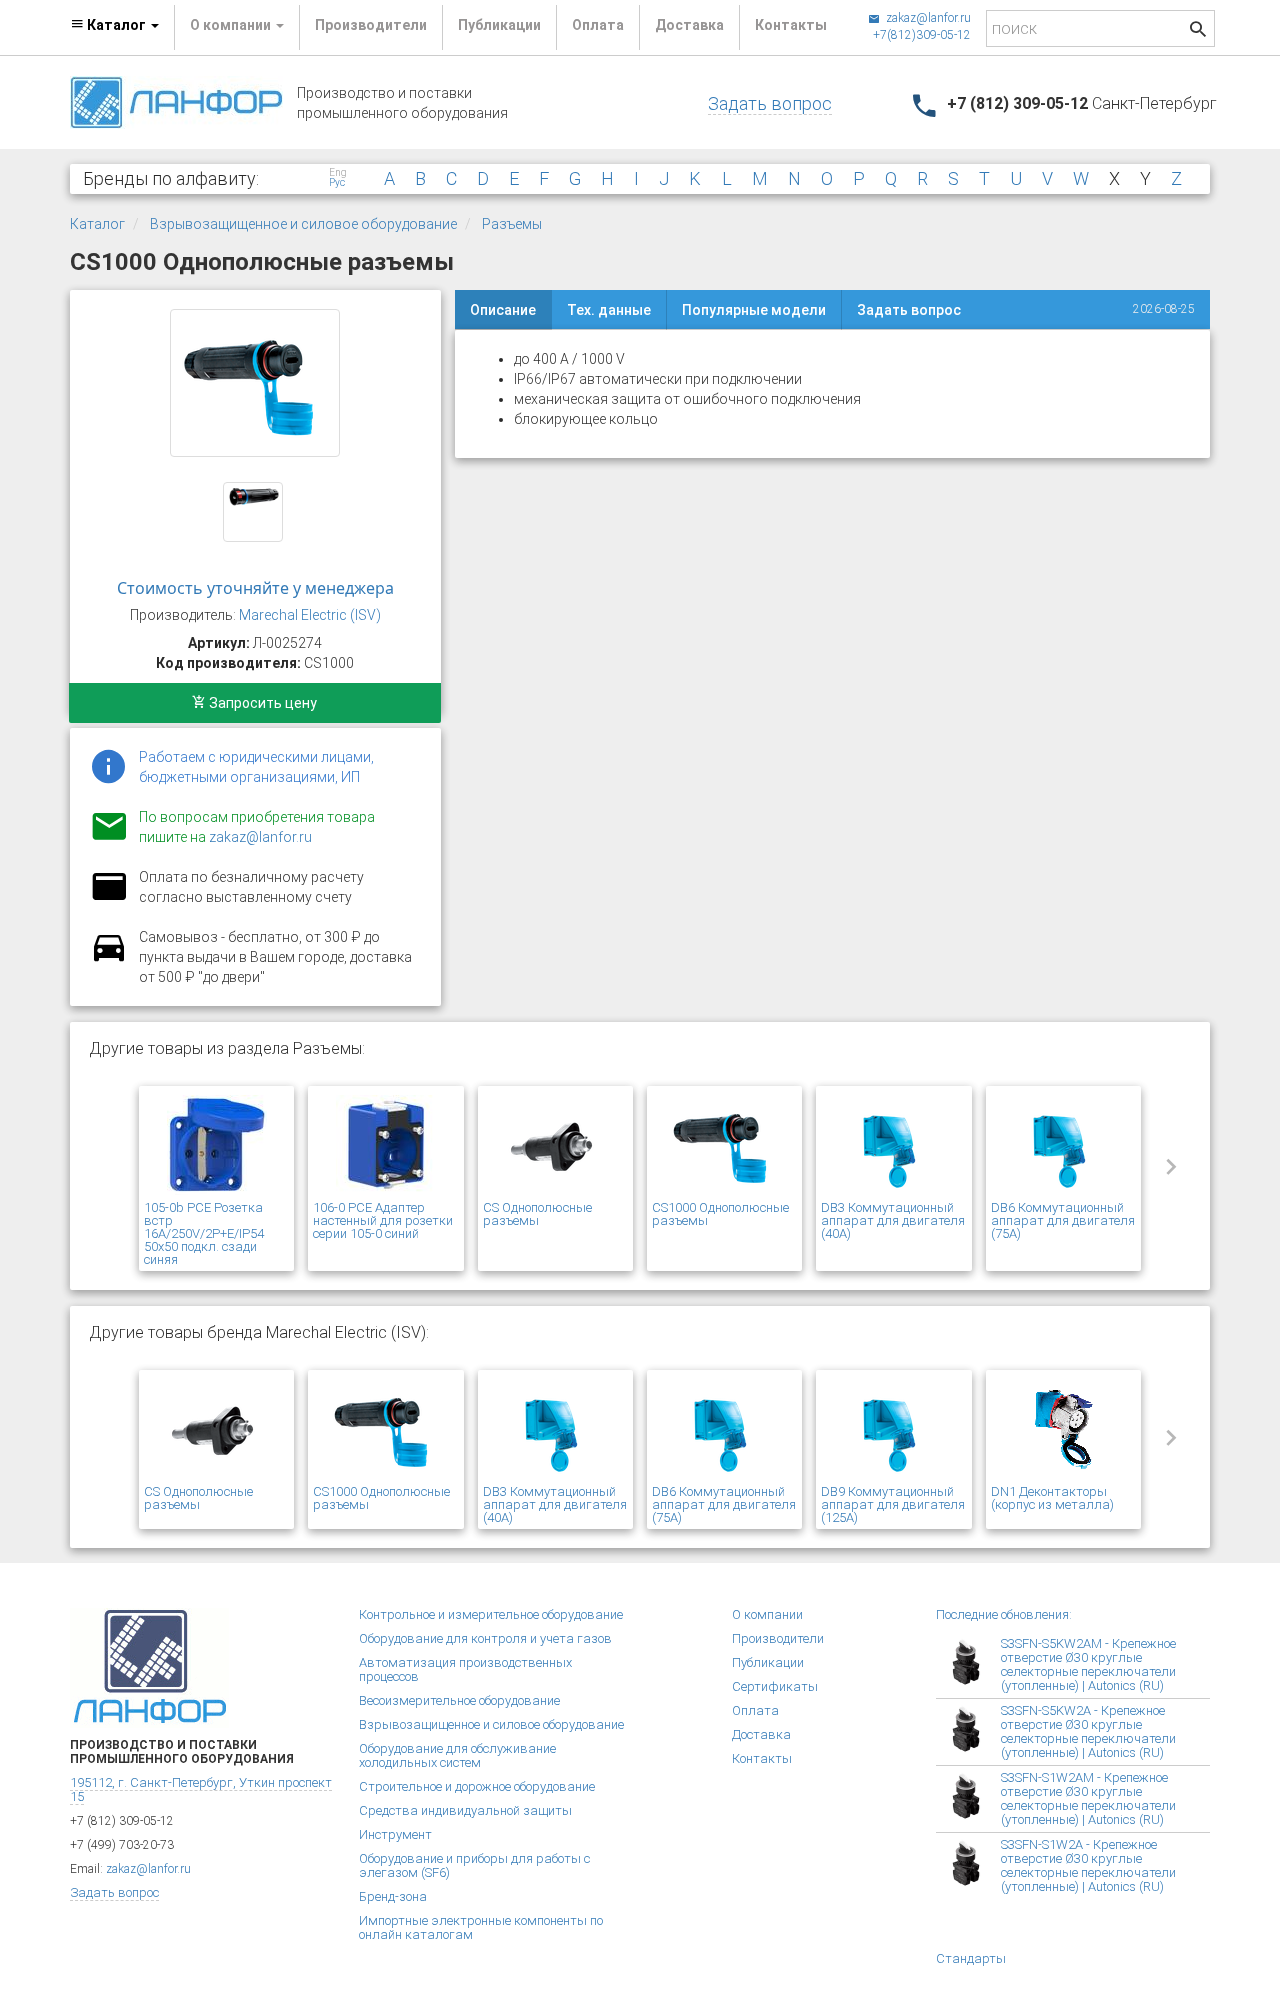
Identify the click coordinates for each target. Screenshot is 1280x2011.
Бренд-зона (393, 1896)
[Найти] (1198, 31)
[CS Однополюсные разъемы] (555, 1146)
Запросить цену (261, 703)
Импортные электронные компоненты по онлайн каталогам (481, 1927)
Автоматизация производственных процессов (465, 1669)
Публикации (499, 25)
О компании (767, 1614)
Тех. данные (609, 310)
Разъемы (512, 224)
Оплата (598, 25)
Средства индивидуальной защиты (465, 1810)
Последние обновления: (1004, 1614)
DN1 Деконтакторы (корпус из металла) (1052, 1498)
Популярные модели (754, 310)
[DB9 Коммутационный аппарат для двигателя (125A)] (893, 1430)
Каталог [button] (116, 25)
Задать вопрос (770, 103)
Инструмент (395, 1834)
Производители (371, 25)
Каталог (97, 224)
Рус (337, 183)
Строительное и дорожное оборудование (477, 1786)
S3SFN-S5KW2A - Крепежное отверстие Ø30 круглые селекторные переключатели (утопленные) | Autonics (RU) (1088, 1731)
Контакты (791, 25)
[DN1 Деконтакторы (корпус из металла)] (1063, 1430)
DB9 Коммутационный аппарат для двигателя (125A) (893, 1504)
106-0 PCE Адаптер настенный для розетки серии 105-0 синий (383, 1220)
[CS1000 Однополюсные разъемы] (255, 383)
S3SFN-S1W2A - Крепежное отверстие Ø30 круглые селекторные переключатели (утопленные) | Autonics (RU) (1088, 1865)
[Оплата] (109, 899)
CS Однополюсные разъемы (537, 1214)
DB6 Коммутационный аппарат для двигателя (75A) (1063, 1220)
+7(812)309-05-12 (922, 35)
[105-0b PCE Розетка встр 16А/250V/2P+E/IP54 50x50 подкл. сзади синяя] (216, 1146)
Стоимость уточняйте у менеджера (255, 588)
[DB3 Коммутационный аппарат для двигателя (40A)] (893, 1146)
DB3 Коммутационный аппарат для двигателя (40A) (893, 1220)
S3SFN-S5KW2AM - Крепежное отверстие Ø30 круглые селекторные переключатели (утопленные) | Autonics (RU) (1088, 1664)
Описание (503, 310)
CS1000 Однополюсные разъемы (720, 1214)
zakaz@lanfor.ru (927, 18)
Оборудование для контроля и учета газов (485, 1638)
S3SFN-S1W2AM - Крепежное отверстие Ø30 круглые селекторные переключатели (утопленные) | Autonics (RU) (1088, 1798)
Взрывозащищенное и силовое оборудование (303, 224)
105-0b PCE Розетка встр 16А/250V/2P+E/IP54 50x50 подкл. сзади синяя (204, 1233)
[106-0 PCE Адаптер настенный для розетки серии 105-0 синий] (385, 1146)
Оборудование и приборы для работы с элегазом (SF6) (474, 1865)
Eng (338, 173)
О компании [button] (232, 25)
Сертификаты (775, 1686)
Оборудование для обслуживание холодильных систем (457, 1755)
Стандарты (971, 1958)
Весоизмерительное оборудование (459, 1700)
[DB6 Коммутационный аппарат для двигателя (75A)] (1063, 1146)
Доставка (689, 25)
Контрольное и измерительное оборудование (491, 1614)
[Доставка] (109, 959)
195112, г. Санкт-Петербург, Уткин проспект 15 (201, 1789)
